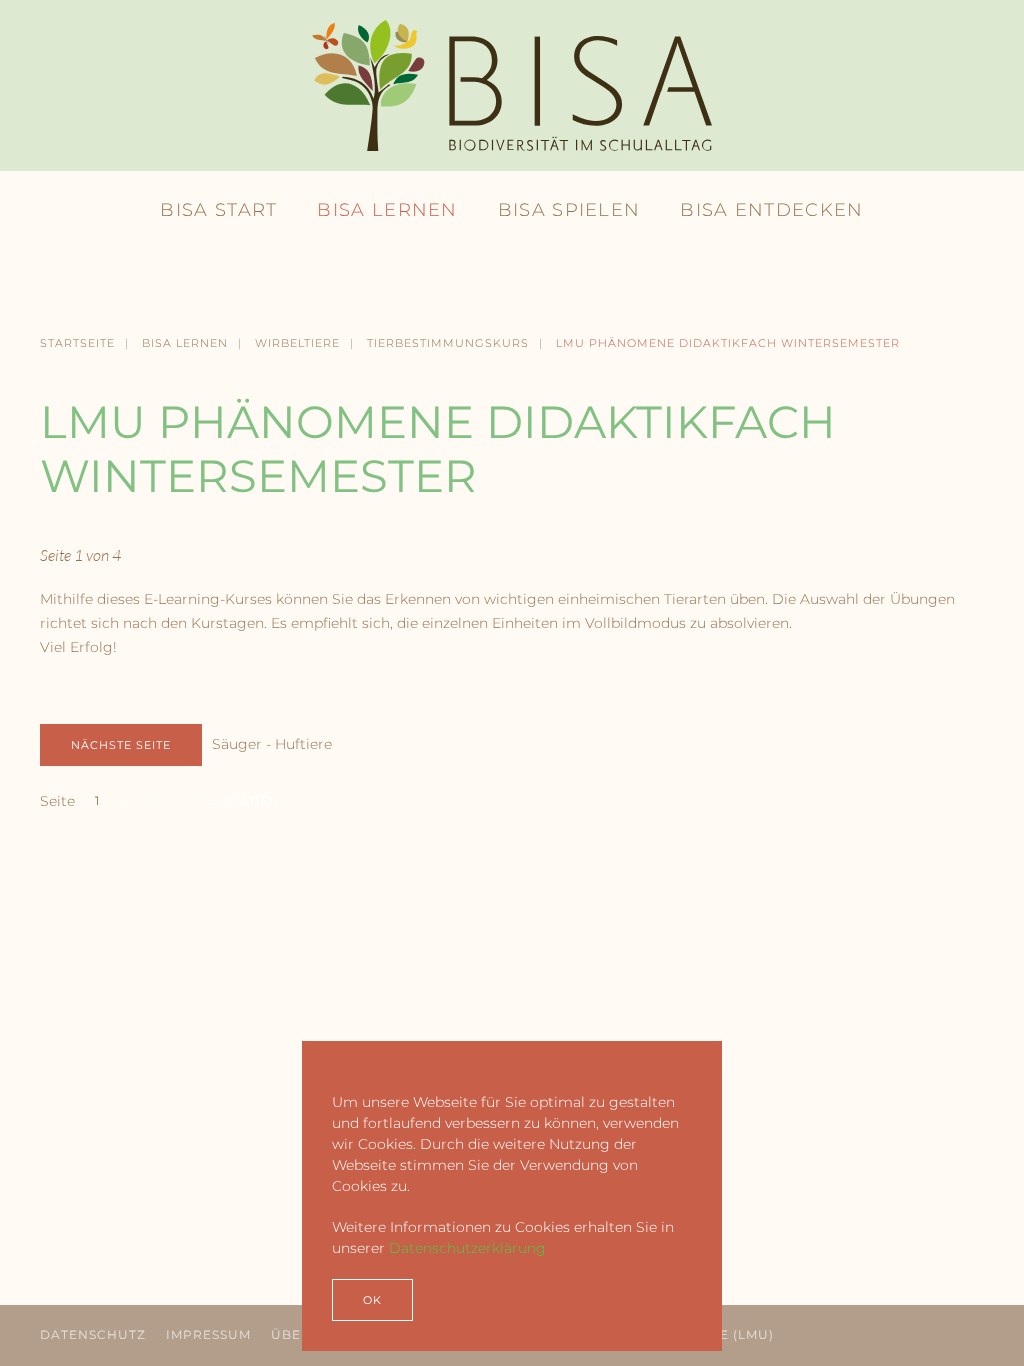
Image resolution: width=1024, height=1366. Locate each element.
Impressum (208, 1334)
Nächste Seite (121, 745)
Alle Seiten (240, 800)
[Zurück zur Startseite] (512, 85)
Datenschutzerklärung (467, 1248)
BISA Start (218, 210)
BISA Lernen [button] (387, 210)
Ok (372, 1300)
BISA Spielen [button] (569, 210)
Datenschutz (93, 1334)
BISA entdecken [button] (771, 210)
